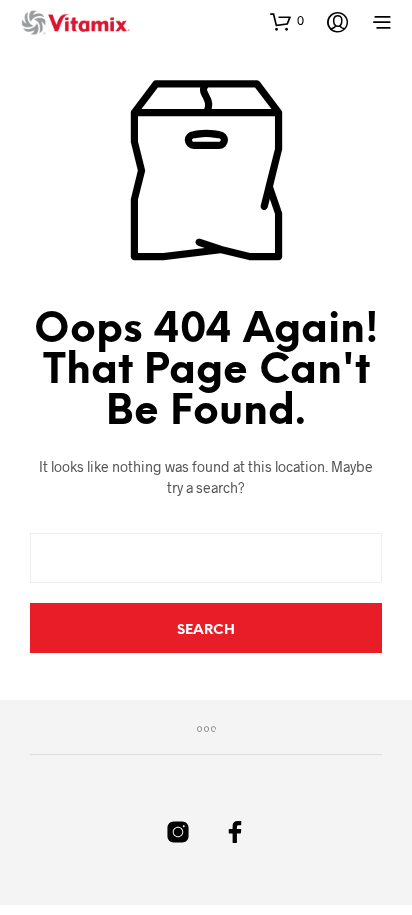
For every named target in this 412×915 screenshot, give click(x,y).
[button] (287, 21)
